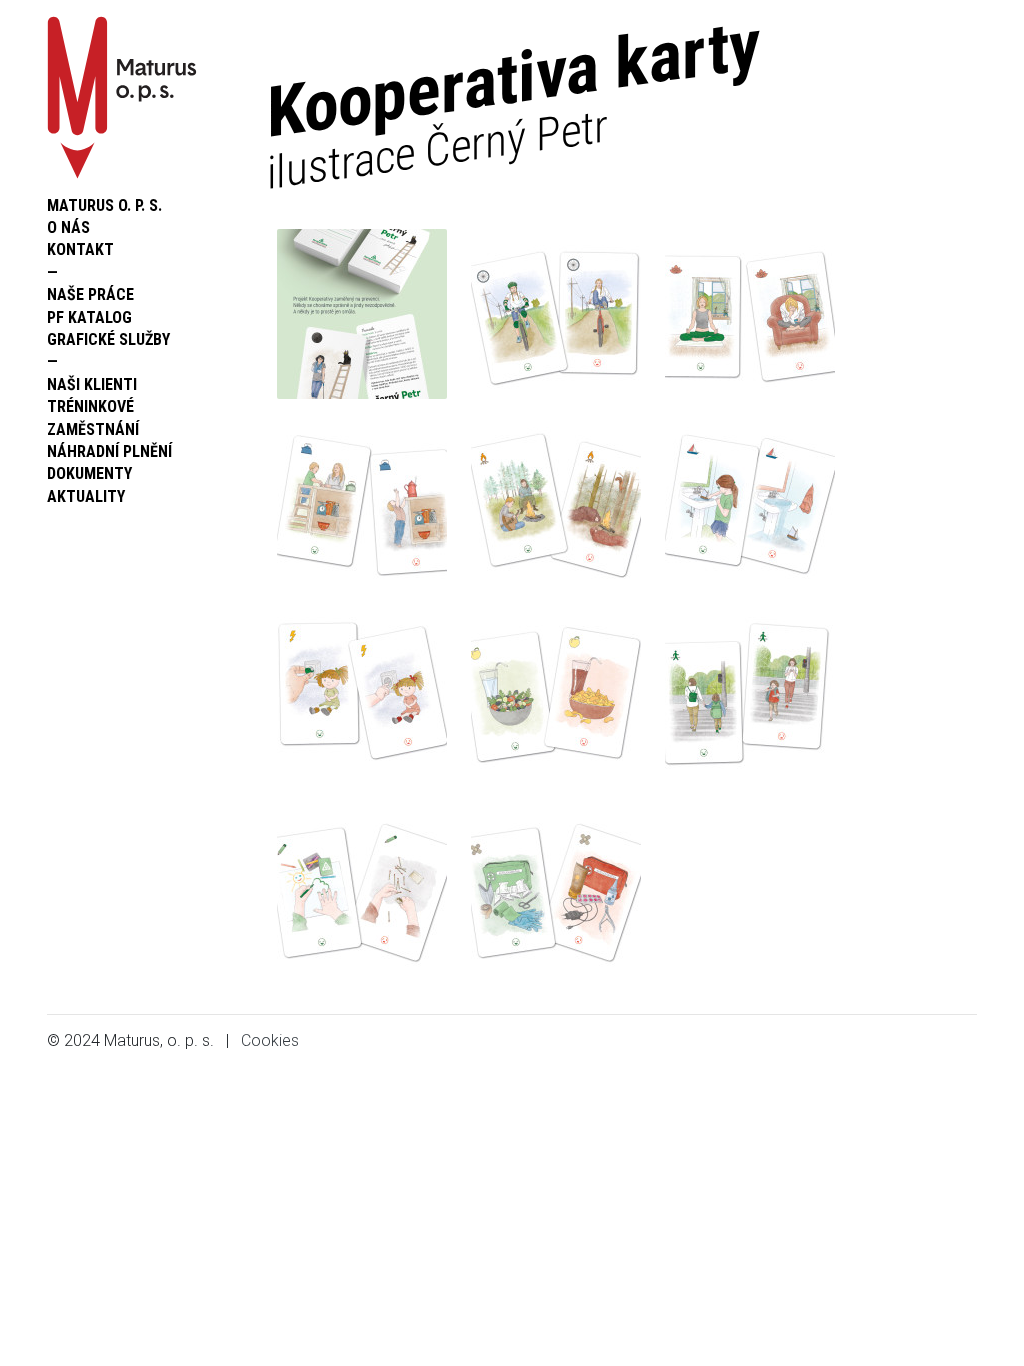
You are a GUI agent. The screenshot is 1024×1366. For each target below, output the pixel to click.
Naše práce (90, 294)
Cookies (270, 1040)
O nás (68, 227)
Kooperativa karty (513, 100)
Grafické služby (108, 339)
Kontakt (80, 249)
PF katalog (89, 317)
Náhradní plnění (109, 451)
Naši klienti (92, 384)
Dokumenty (89, 473)
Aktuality (86, 496)
